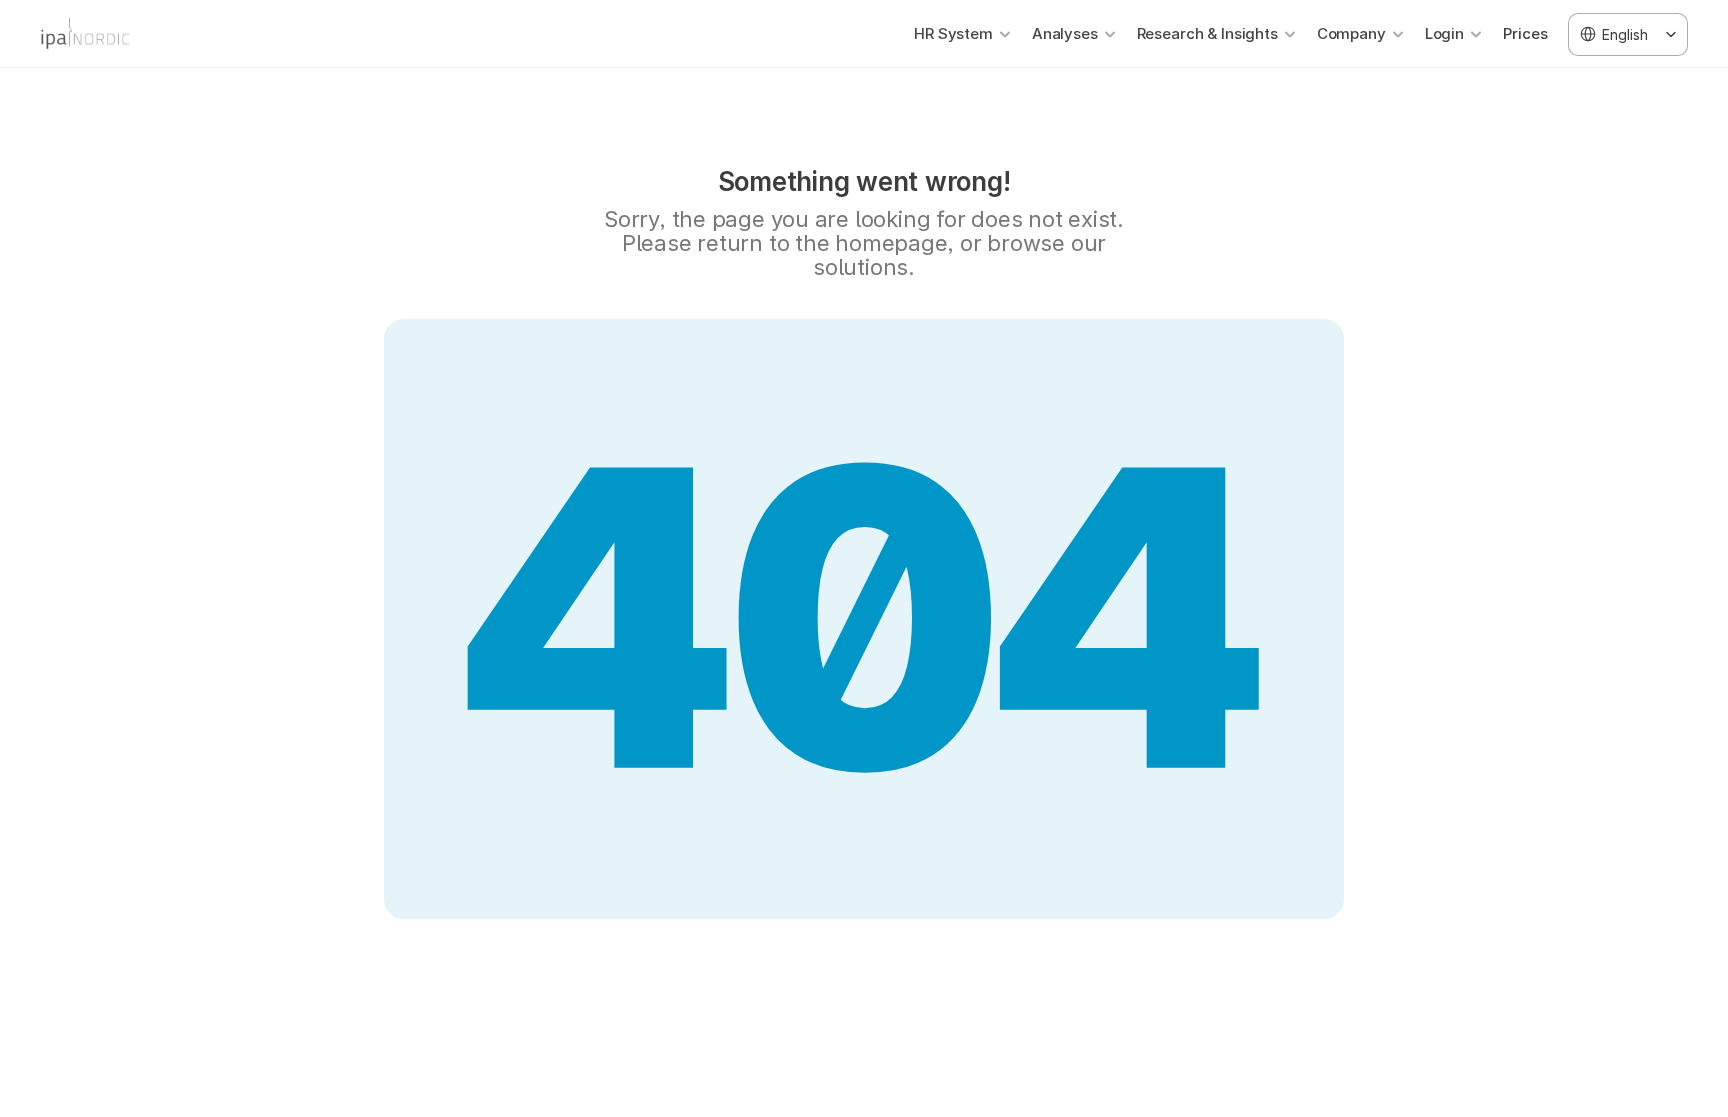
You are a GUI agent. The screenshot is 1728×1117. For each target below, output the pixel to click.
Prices (1525, 33)
